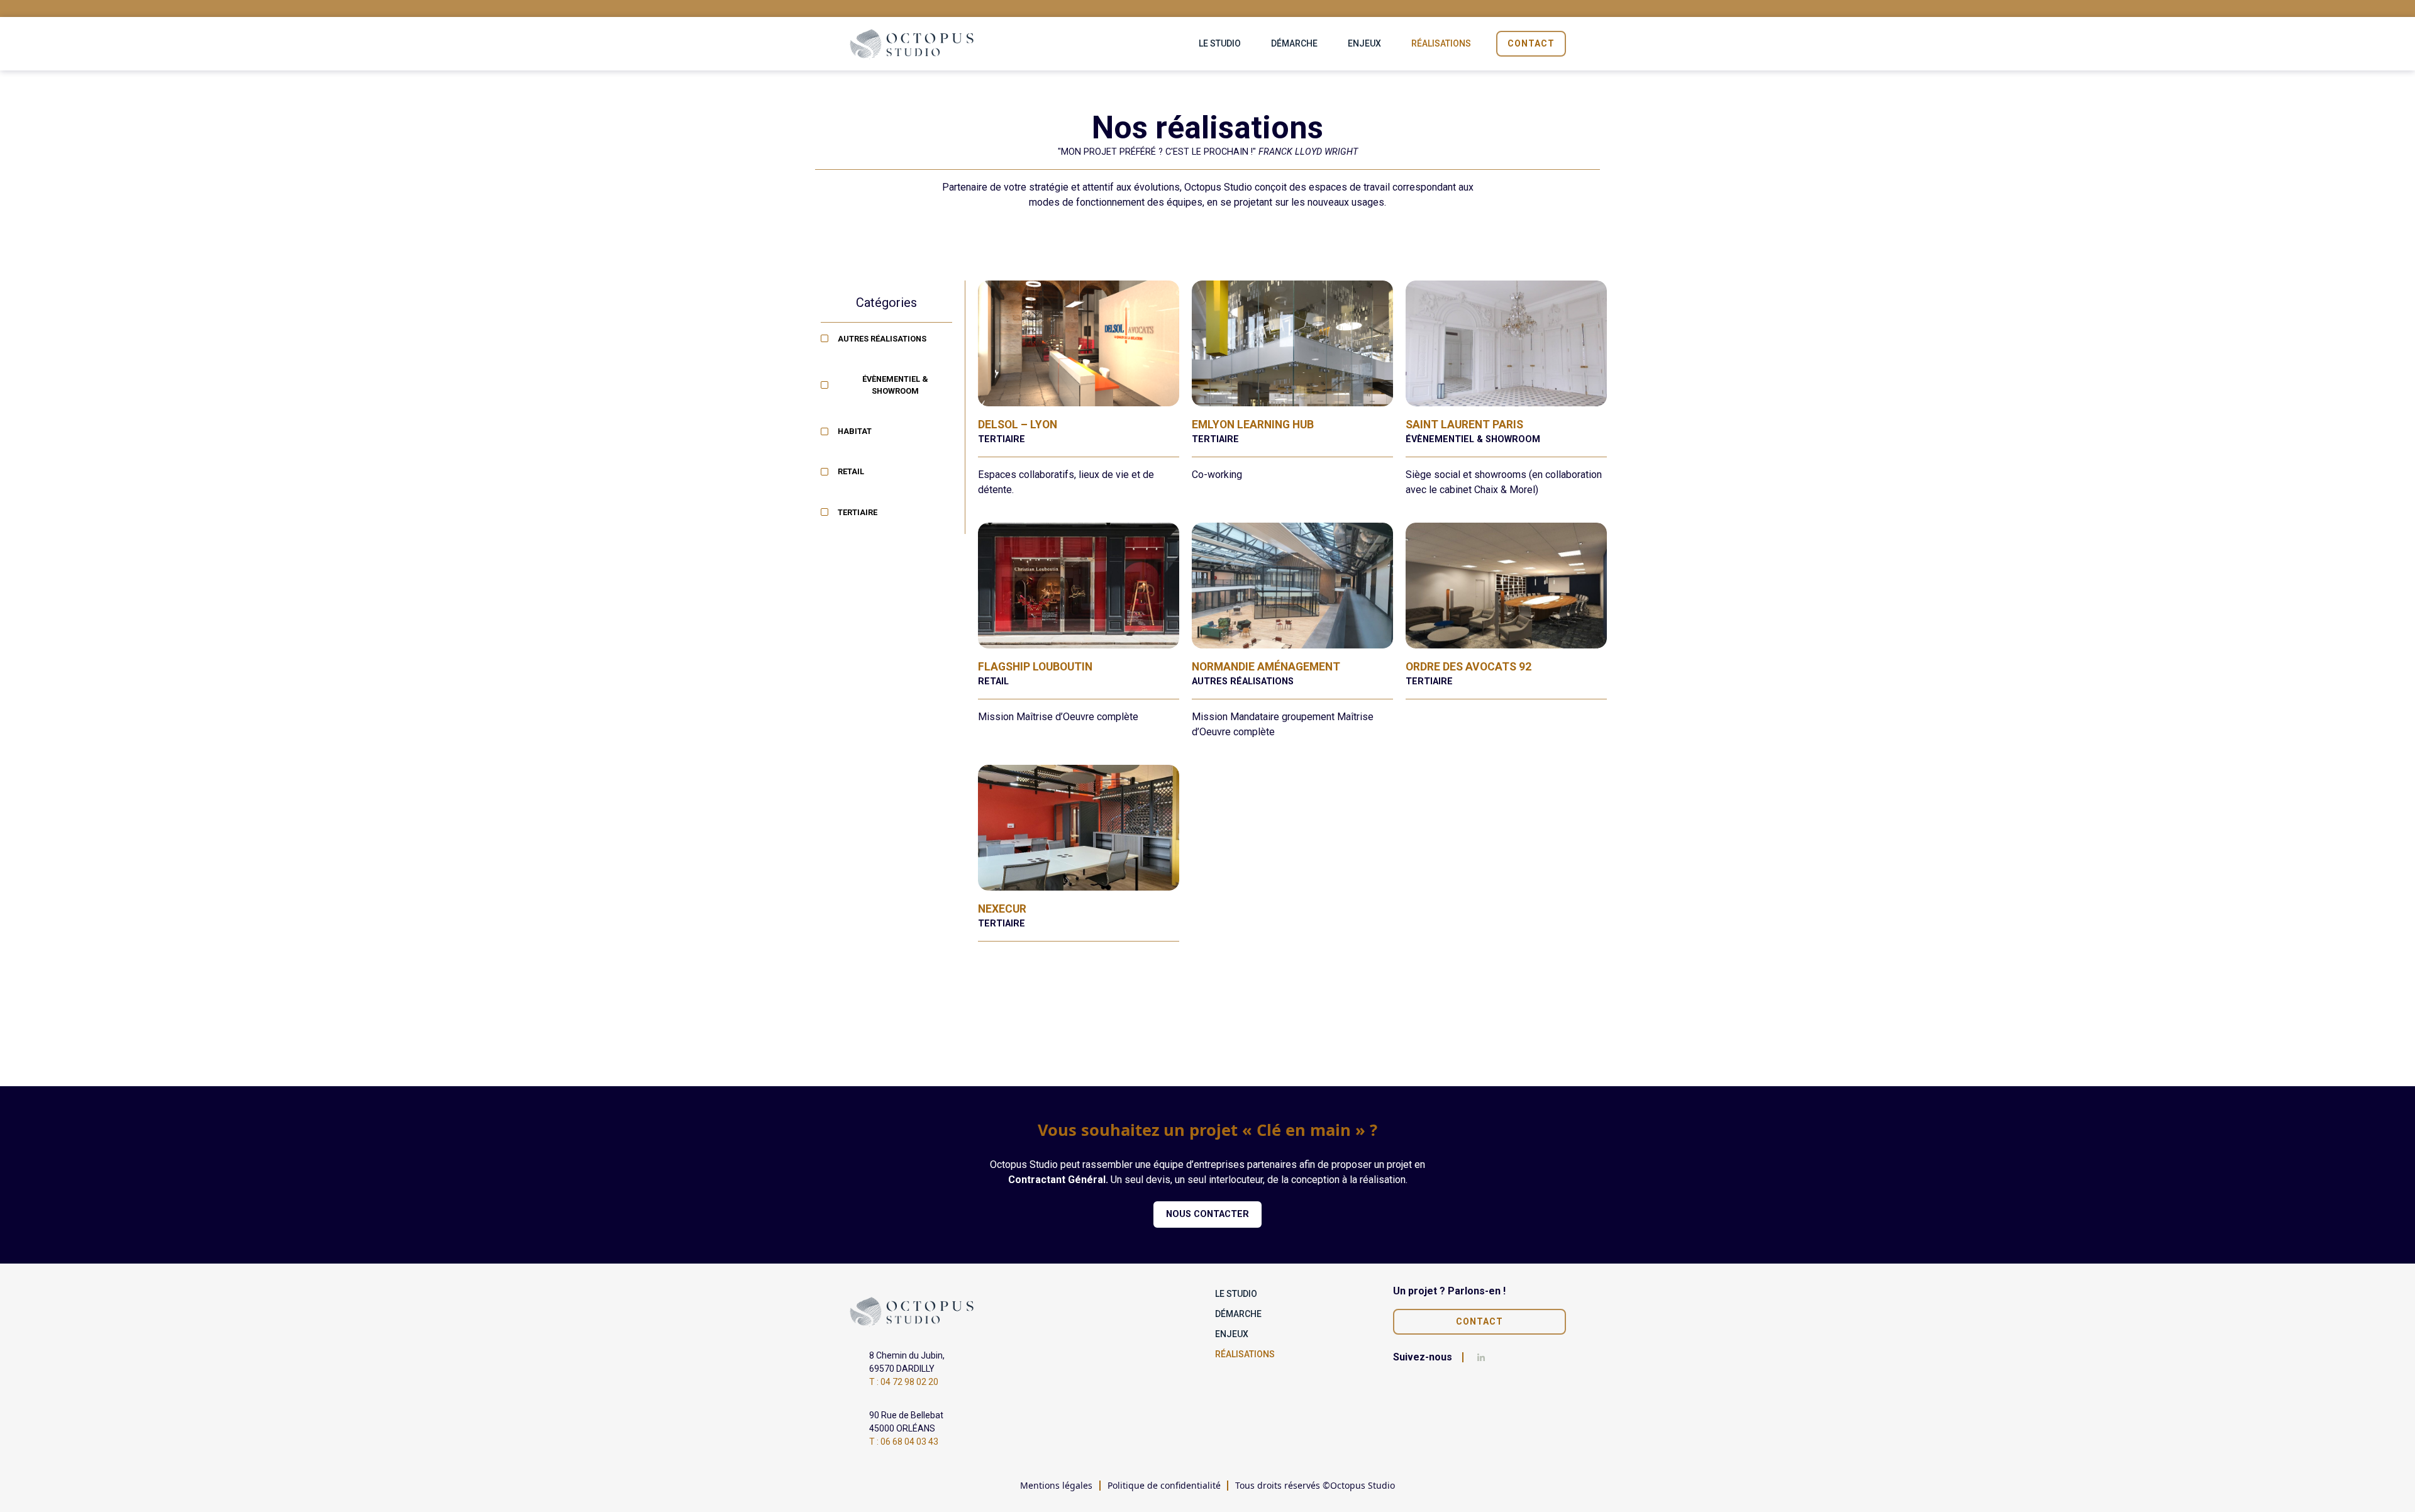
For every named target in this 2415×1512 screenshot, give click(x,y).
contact (1531, 43)
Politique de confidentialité (1164, 1485)
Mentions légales (1056, 1485)
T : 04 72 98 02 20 (904, 1382)
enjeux (1364, 43)
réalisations (1441, 43)
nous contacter (1207, 1214)
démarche (1294, 43)
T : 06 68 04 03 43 (904, 1442)
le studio (1220, 43)
